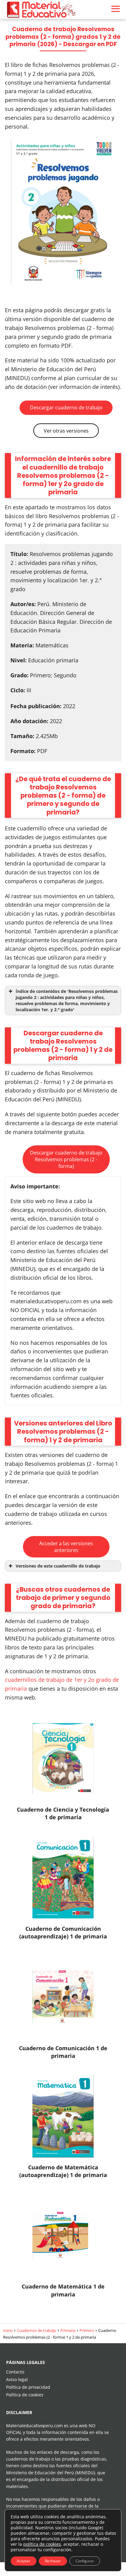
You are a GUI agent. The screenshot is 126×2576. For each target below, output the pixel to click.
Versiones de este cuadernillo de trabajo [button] (58, 1566)
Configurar (85, 2561)
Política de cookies (25, 2395)
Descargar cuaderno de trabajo (66, 408)
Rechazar (53, 2561)
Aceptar (24, 2561)
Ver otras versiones (66, 431)
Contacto (15, 2372)
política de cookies (42, 2544)
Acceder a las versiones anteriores (66, 1547)
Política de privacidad (28, 2387)
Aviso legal (17, 2379)
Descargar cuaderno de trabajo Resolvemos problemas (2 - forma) (66, 1159)
